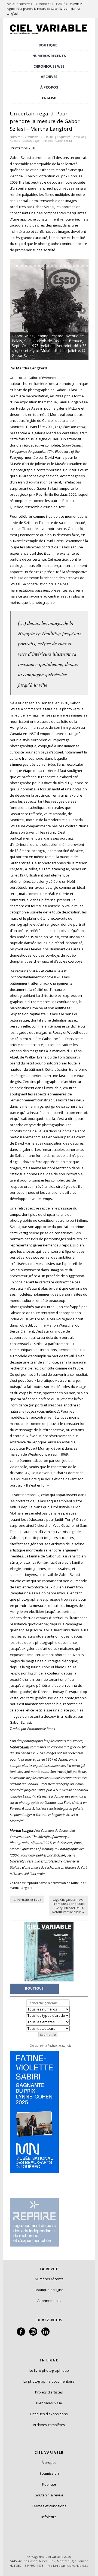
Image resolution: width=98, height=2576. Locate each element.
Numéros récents (49, 2279)
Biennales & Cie (49, 2403)
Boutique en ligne (49, 2290)
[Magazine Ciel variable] (49, 34)
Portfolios (78, 137)
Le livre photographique (49, 2370)
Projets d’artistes (49, 2392)
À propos (49, 2462)
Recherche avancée (59, 2046)
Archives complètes (49, 2425)
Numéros (24, 4)
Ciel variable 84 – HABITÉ (49, 4)
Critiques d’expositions (49, 2414)
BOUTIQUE (48, 45)
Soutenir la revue (49, 2495)
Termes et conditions (49, 2506)
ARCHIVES (49, 77)
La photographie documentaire (49, 2381)
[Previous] (30, 309)
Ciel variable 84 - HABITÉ (38, 137)
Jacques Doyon (31, 141)
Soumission (49, 2473)
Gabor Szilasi (64, 141)
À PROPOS (49, 87)
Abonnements (49, 2301)
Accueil (11, 4)
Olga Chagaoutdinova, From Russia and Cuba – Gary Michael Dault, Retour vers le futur (69, 1906)
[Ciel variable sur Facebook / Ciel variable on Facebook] (21, 2334)
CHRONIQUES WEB (49, 66)
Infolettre (49, 2517)
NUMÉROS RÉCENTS (49, 56)
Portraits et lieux (27, 1900)
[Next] (69, 309)
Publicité (49, 2484)
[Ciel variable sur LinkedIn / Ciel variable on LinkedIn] (45, 2334)
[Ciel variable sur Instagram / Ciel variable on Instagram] (33, 2334)
